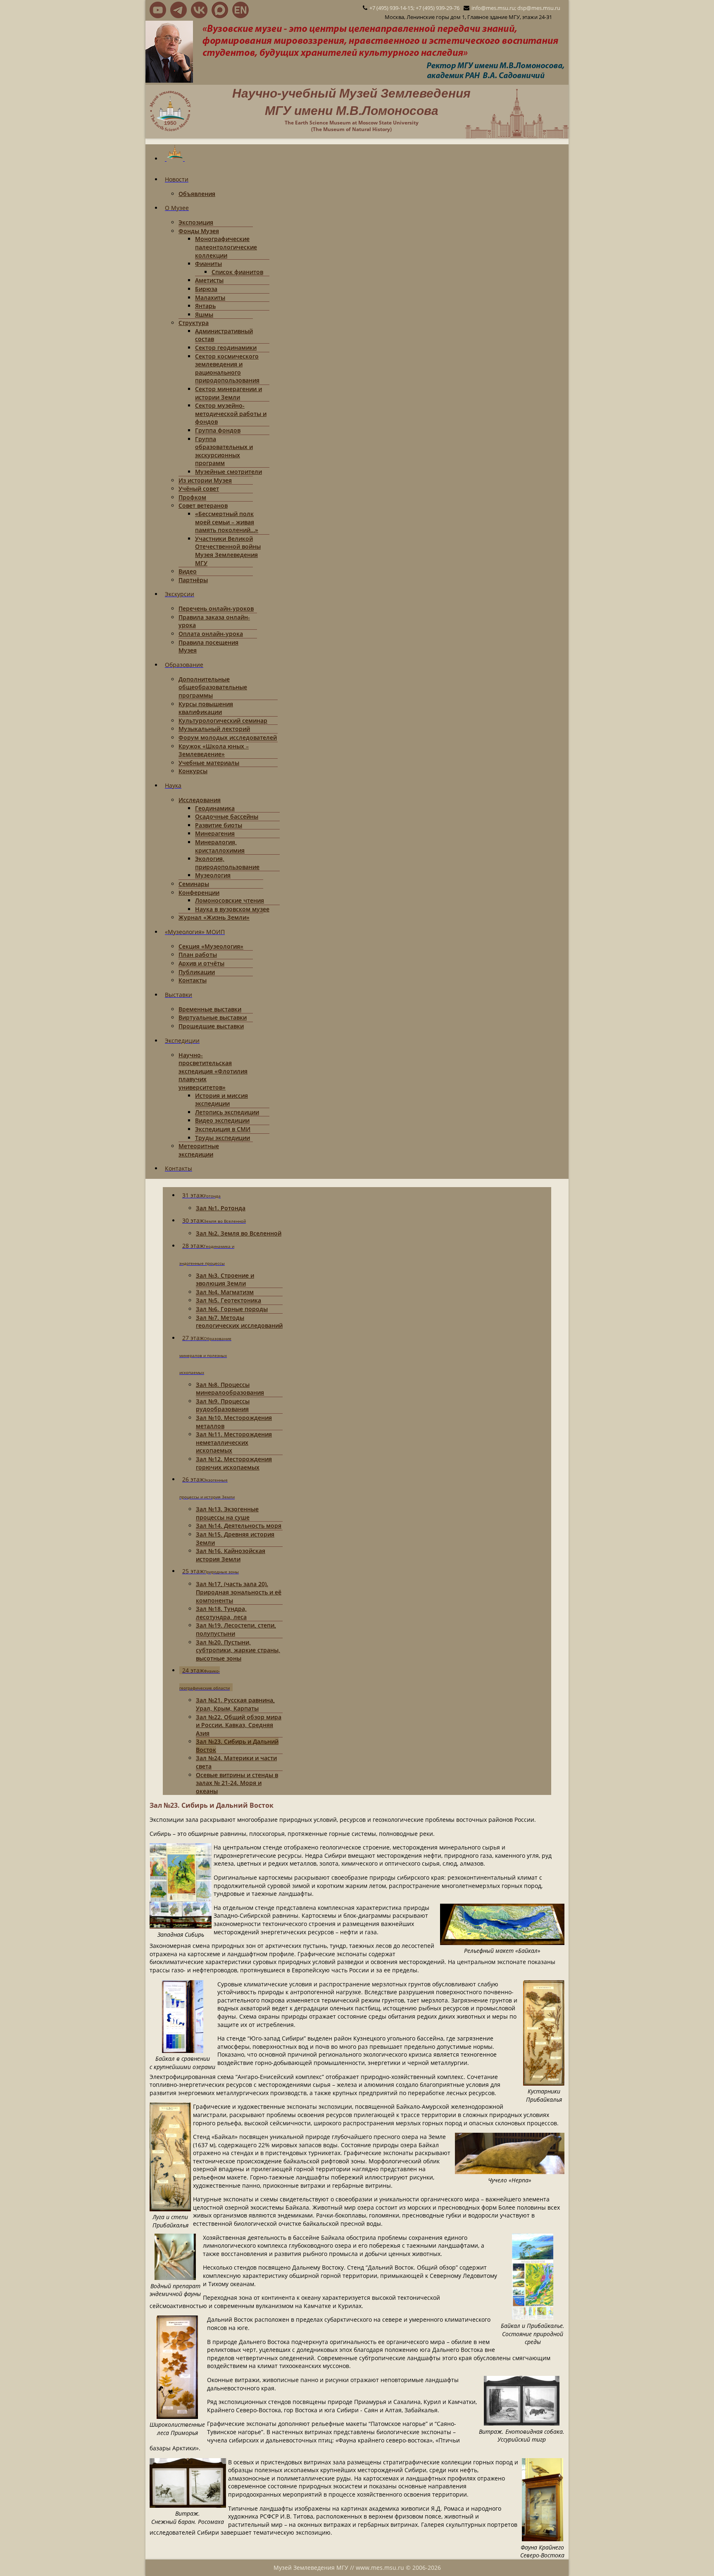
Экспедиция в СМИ (223, 1129)
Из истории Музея (205, 480)
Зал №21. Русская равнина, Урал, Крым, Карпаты (235, 1704)
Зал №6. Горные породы (232, 1309)
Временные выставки (210, 1009)
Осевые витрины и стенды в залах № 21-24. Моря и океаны (237, 1783)
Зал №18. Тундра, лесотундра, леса (221, 1613)
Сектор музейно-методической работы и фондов (231, 413)
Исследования (200, 800)
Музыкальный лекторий (214, 729)
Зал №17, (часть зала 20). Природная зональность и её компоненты (239, 1592)
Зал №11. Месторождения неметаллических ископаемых (234, 1442)
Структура (194, 323)
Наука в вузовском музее (232, 909)
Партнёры (193, 580)
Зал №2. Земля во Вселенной (239, 1233)
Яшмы (204, 314)
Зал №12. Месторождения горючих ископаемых (234, 1463)
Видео (188, 571)
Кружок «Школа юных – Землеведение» (214, 750)
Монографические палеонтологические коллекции (226, 247)
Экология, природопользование (227, 863)
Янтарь (205, 306)
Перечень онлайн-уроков (216, 608)
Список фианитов (237, 272)
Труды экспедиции (223, 1138)
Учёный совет (199, 489)
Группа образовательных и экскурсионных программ (224, 451)
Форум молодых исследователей (228, 737)
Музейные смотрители (228, 472)
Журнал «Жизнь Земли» (214, 917)
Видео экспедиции (222, 1120)
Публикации (197, 972)
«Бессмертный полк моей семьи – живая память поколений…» (227, 522)
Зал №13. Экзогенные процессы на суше (227, 1513)
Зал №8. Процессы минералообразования (230, 1389)
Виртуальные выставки (213, 1017)
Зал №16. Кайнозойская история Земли (231, 1555)
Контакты (193, 980)
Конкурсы (193, 771)
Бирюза (206, 289)
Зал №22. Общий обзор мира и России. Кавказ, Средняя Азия (239, 1725)
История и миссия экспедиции (221, 1100)
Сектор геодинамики (226, 348)
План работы (198, 955)
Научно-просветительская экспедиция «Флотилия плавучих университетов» (213, 1071)
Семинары (194, 884)
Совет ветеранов (203, 505)
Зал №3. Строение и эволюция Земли (225, 1280)
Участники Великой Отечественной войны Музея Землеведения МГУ (228, 551)
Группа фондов (218, 430)
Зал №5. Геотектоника (228, 1300)
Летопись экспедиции (227, 1112)
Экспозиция (196, 222)
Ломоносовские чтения (230, 900)
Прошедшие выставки (211, 1026)
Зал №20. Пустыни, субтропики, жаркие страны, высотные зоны (238, 1650)
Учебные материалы (209, 763)
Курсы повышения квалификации (206, 708)
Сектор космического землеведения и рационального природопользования (227, 368)
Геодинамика (215, 808)
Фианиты (208, 264)
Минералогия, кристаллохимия (220, 846)
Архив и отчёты (201, 963)
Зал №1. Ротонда (221, 1208)
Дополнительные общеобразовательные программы (213, 687)
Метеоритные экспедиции (199, 1150)
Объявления (197, 194)
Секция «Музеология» (211, 946)
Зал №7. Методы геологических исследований (239, 1322)
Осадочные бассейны (227, 816)
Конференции (199, 893)
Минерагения (215, 833)
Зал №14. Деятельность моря (239, 1526)
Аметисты (209, 280)
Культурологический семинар (223, 720)
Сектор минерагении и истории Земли (228, 393)
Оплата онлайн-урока (211, 634)
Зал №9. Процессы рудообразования (223, 1405)
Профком (192, 497)
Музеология (213, 875)
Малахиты (210, 298)
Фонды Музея (199, 231)
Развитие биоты (219, 825)
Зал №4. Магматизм (225, 1292)
